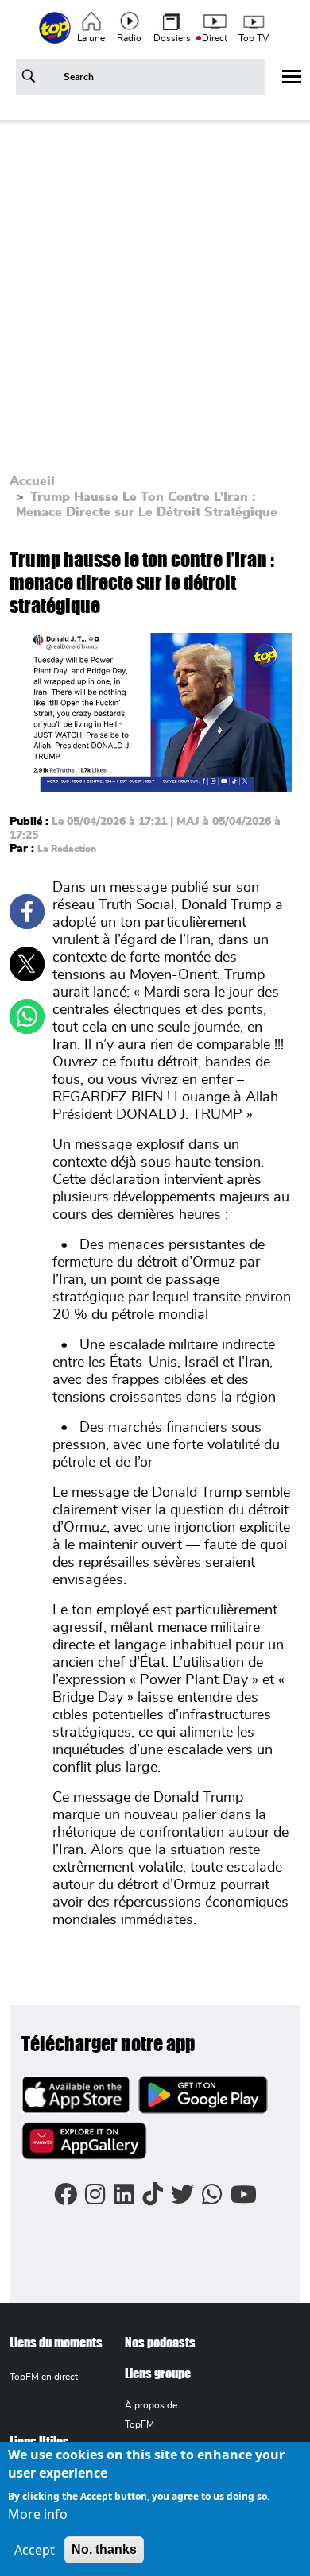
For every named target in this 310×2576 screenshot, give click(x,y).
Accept (35, 2550)
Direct (215, 38)
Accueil (32, 481)
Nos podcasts (160, 2342)
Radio (129, 38)
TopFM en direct (44, 2377)
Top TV (254, 38)
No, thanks (104, 2549)
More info (38, 2514)
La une (91, 38)
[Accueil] (56, 37)
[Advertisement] (155, 295)
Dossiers (172, 38)
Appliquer (31, 79)
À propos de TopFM (151, 2414)
